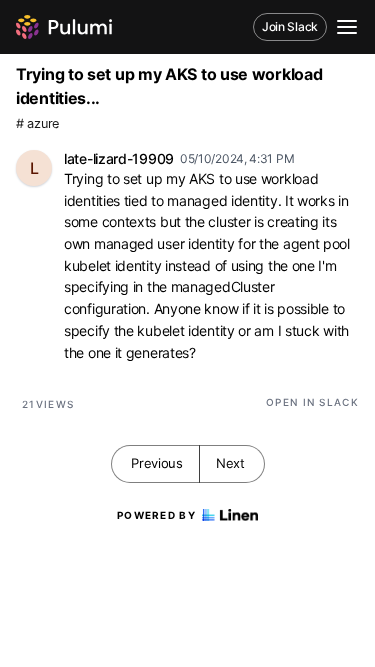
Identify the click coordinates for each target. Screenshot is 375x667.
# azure (37, 123)
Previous (157, 463)
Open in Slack (312, 402)
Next (230, 463)
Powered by (156, 515)
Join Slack (290, 26)
